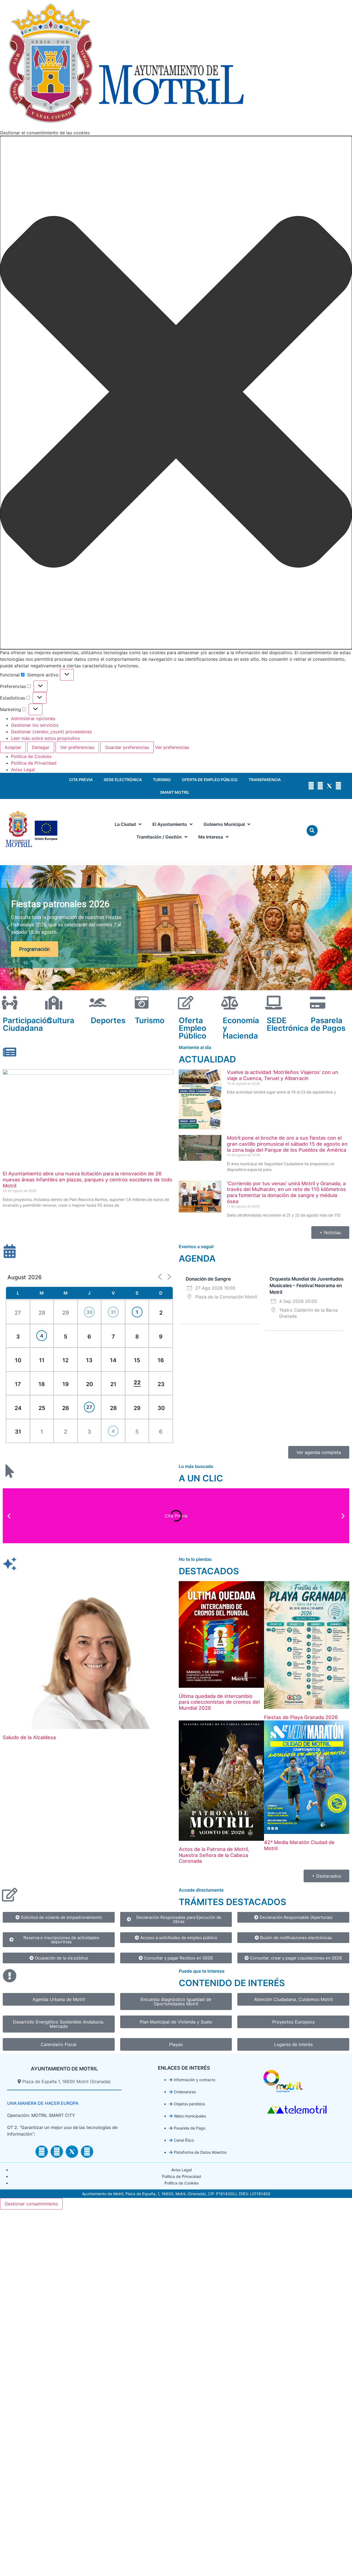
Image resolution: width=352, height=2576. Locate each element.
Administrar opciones (33, 718)
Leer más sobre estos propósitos (45, 738)
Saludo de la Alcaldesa (29, 1737)
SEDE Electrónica (288, 1024)
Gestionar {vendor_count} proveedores (51, 732)
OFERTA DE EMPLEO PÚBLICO (210, 780)
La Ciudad (125, 824)
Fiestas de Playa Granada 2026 (301, 1717)
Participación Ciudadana (27, 1024)
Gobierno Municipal (224, 824)
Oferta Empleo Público (193, 1028)
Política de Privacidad (34, 763)
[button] (176, 393)
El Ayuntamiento (170, 824)
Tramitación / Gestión (159, 837)
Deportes (108, 1020)
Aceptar (13, 747)
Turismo (150, 1020)
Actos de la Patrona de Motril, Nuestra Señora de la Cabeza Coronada (214, 1855)
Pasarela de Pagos (328, 1024)
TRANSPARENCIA (265, 780)
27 (89, 1407)
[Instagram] (311, 786)
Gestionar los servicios (35, 725)
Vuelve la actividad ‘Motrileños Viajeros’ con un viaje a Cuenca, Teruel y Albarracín (283, 1075)
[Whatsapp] (338, 786)
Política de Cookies (31, 756)
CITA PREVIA (81, 780)
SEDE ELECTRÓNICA (123, 780)
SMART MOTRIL (175, 792)
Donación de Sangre (208, 1279)
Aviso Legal (23, 770)
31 (113, 1312)
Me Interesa (211, 837)
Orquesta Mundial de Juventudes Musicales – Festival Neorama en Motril (306, 1286)
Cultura (61, 1020)
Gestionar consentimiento (31, 2204)
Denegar (41, 747)
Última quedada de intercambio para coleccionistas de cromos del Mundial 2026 (219, 1702)
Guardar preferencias (127, 747)
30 (89, 1312)
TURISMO (162, 780)
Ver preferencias (77, 747)
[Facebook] (320, 786)
